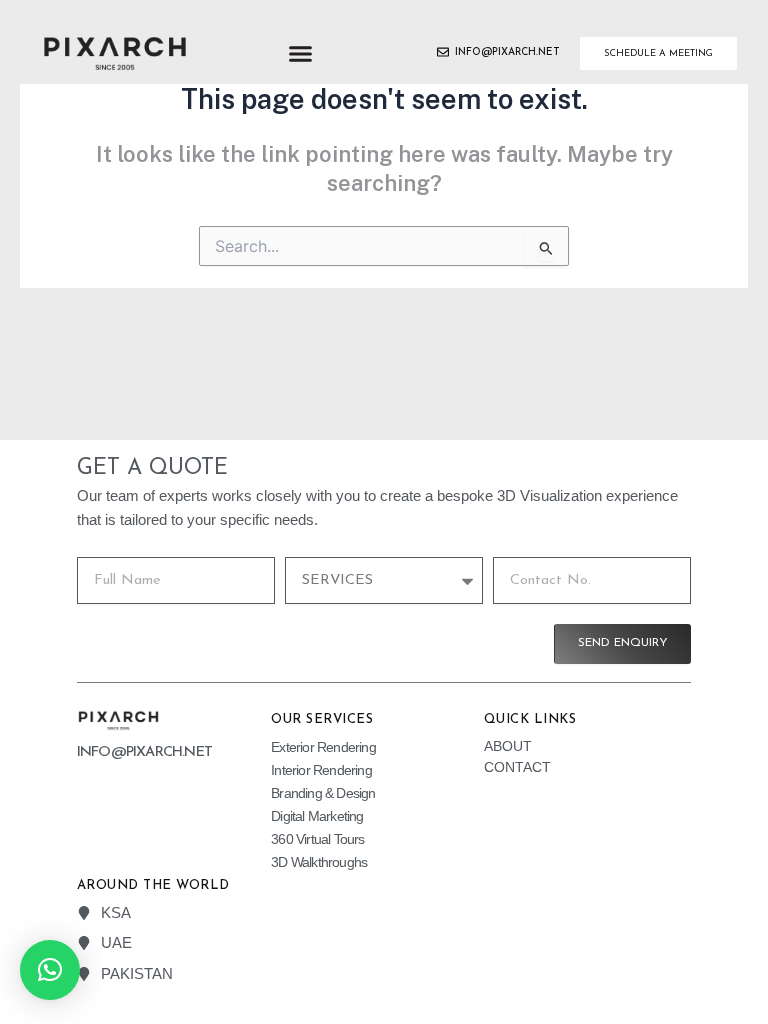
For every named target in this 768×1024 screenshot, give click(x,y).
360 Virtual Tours (317, 839)
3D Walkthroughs (319, 862)
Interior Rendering (321, 770)
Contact (517, 767)
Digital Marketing (317, 816)
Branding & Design (323, 793)
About (508, 746)
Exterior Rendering (323, 747)
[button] (300, 54)
